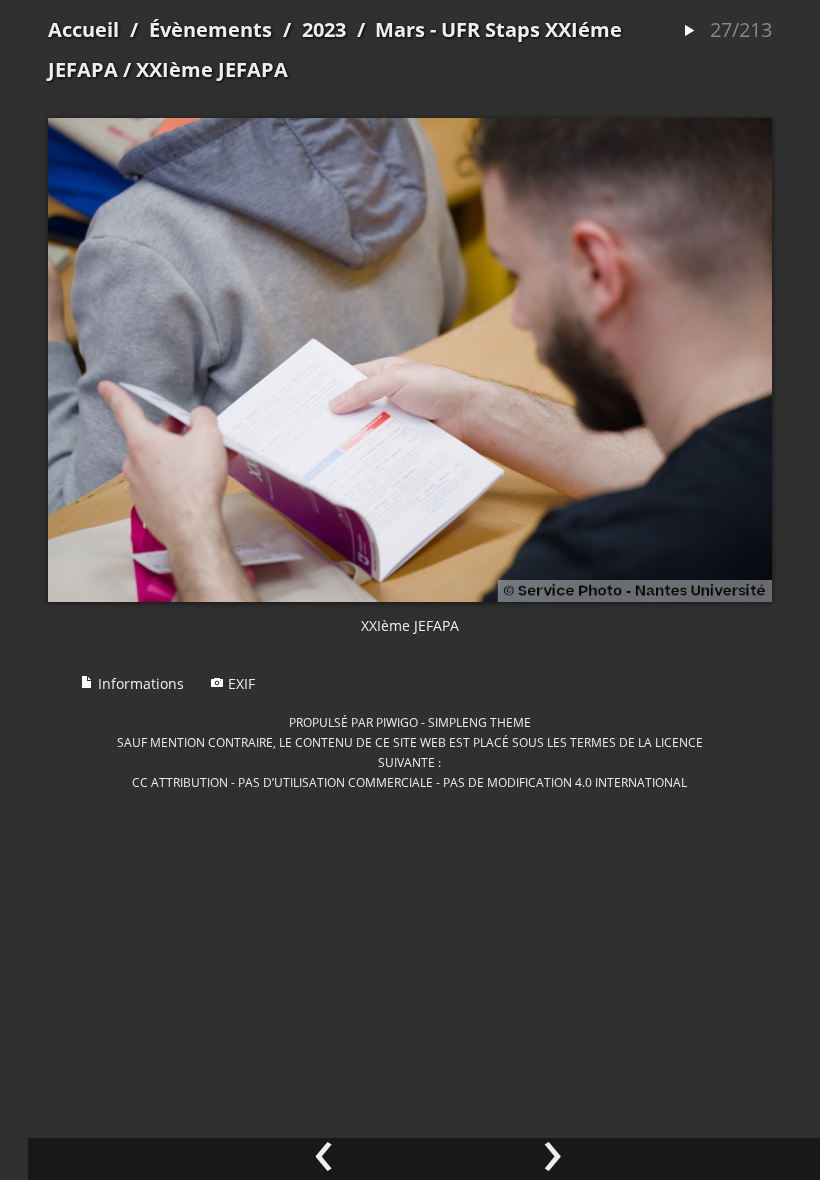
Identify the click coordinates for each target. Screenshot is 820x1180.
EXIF (239, 683)
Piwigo (397, 722)
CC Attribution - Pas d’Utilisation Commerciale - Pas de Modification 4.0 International (409, 782)
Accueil (83, 29)
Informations (139, 683)
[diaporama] (689, 31)
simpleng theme (479, 722)
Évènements (210, 29)
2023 (324, 29)
